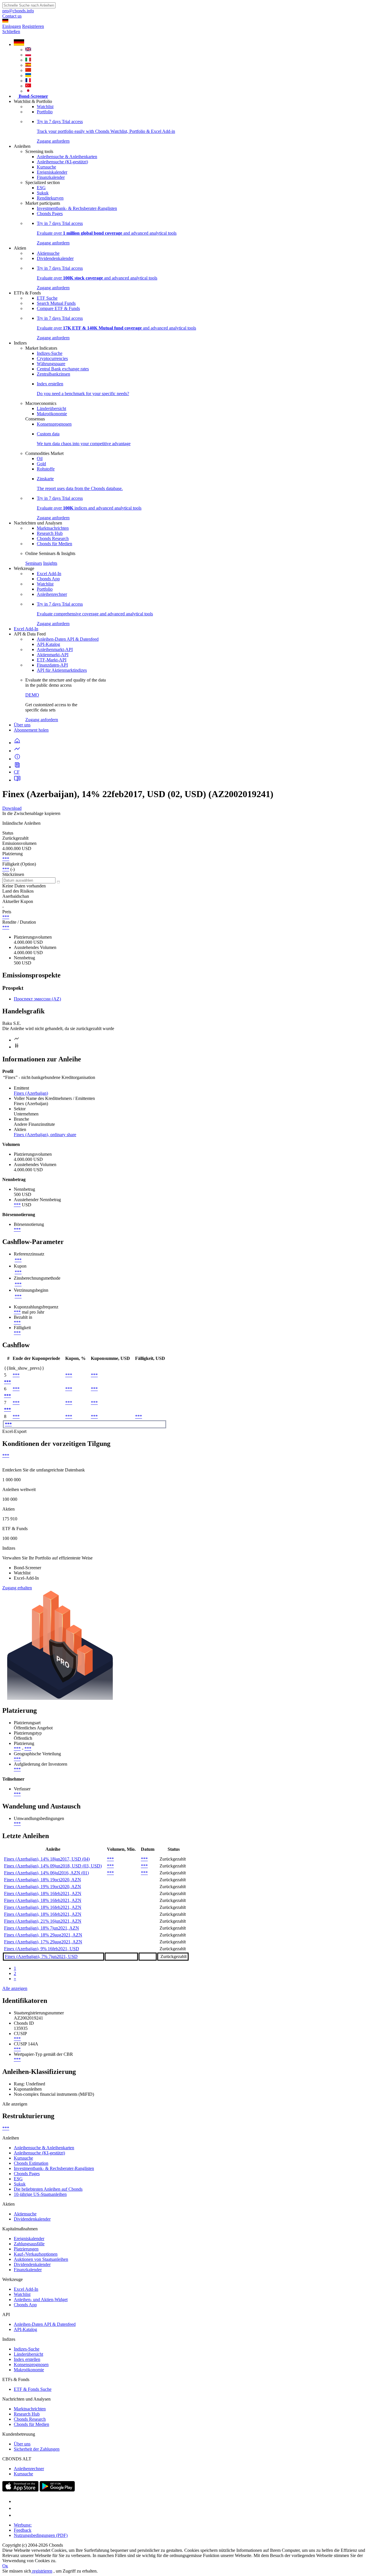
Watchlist (45, 107)
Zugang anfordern (42, 720)
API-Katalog (48, 644)
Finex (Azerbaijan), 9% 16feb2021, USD (42, 1949)
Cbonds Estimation (31, 2163)
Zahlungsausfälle (29, 2244)
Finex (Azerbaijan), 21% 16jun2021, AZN (43, 1921)
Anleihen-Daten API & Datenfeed (68, 639)
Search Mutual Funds (56, 303)
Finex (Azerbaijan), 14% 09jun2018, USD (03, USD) (53, 1866)
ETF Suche (47, 298)
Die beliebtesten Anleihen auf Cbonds (48, 2189)
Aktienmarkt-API (53, 655)
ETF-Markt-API (52, 660)
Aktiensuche (48, 253)
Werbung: (23, 2525)
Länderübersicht (51, 408)
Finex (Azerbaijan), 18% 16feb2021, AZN (43, 1893)
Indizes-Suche (50, 353)
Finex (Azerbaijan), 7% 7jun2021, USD (41, 1956)
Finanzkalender (51, 177)
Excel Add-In (49, 574)
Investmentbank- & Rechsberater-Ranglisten (77, 208)
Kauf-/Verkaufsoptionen (36, 2254)
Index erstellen (27, 2359)
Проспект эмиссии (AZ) (37, 999)
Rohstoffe (46, 469)
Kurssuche (46, 167)
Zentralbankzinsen (53, 374)
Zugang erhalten (17, 1588)
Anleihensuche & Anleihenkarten (67, 157)
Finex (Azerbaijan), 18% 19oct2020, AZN (43, 1880)
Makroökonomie (52, 414)
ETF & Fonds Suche (33, 2389)
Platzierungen (26, 2249)
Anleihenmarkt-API (55, 649)
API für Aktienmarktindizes (62, 670)
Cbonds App (48, 579)
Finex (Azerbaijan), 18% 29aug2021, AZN (43, 1935)
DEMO (32, 695)
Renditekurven (50, 198)
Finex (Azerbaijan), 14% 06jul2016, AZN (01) (46, 1873)
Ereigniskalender (52, 172)
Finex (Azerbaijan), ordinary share (45, 1135)
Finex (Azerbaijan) (31, 1093)
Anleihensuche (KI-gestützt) (62, 162)
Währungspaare (51, 364)
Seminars (34, 563)
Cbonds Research (53, 538)
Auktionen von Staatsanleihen (41, 2259)
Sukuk (43, 193)
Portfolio (45, 112)
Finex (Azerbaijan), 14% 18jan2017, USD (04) (47, 1859)
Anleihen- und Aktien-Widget (41, 2300)
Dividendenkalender (55, 258)
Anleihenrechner (52, 594)
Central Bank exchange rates (63, 369)
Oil (40, 459)
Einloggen (12, 26)
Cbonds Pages (50, 214)
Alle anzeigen (15, 1988)
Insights (50, 563)
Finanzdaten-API (52, 665)
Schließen (11, 31)
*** (6, 859)
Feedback (23, 2530)
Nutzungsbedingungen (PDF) (41, 2535)
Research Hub (50, 533)
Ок (5, 2566)
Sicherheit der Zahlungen (37, 2449)
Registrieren (33, 26)
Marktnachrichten (53, 528)
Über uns (22, 725)
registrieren (42, 2571)
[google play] (57, 2490)
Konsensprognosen (54, 424)
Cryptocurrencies (52, 358)
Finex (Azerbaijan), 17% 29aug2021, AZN (43, 1942)
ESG (41, 188)
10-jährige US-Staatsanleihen (40, 2194)
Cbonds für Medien (54, 544)
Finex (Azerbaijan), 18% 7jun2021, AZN (42, 1928)
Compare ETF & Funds (58, 308)
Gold (41, 464)
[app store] (20, 2490)
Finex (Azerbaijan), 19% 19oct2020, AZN (43, 1887)
